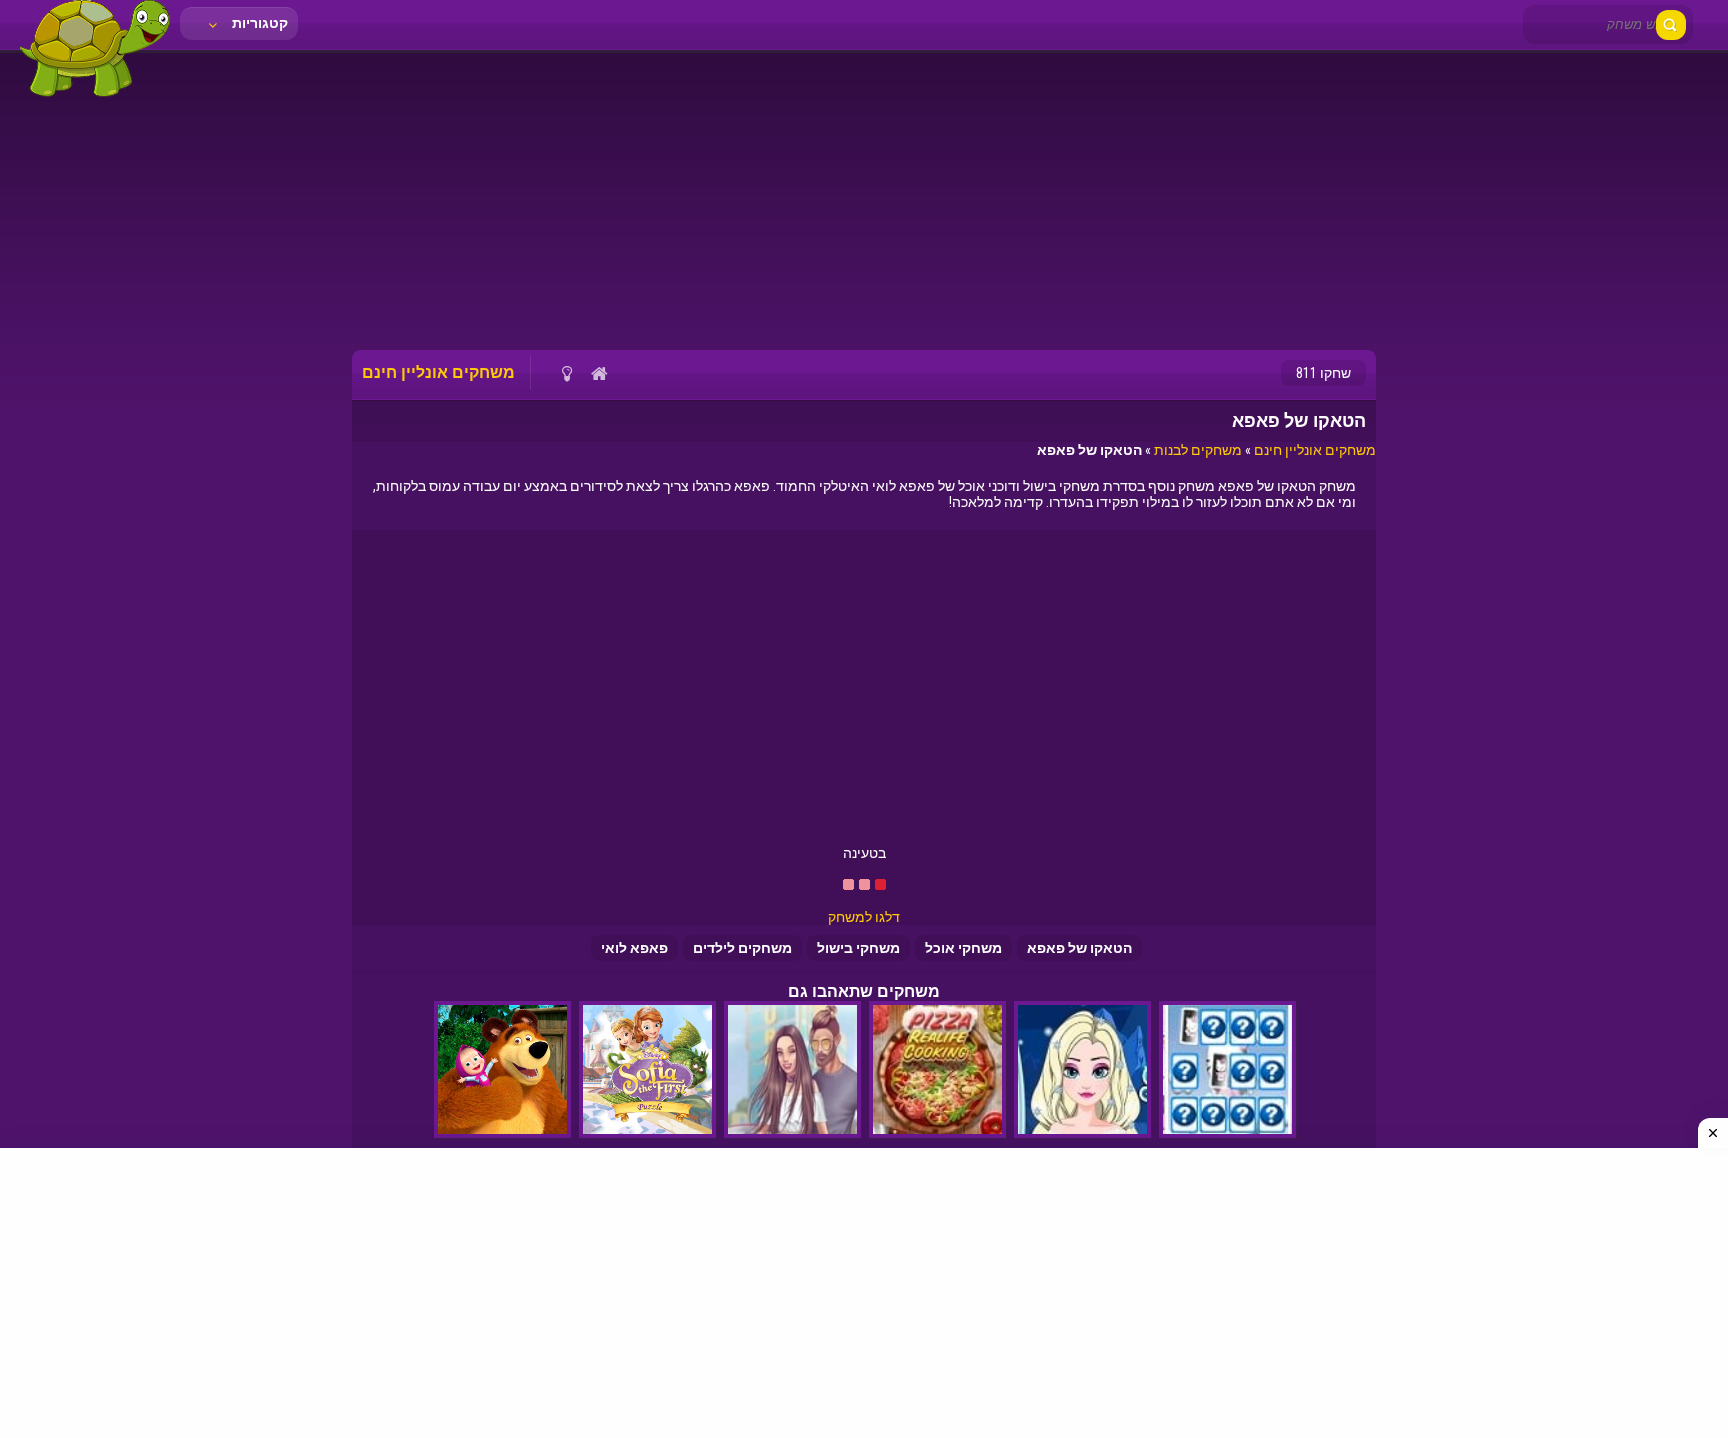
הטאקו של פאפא (1079, 948)
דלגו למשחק (864, 917)
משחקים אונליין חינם (1315, 450)
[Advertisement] (864, 200)
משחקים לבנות (1198, 450)
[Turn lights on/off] (566, 373)
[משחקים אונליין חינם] (95, 95)
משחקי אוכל (963, 948)
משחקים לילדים (742, 948)
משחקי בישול (858, 948)
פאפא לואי (634, 948)
